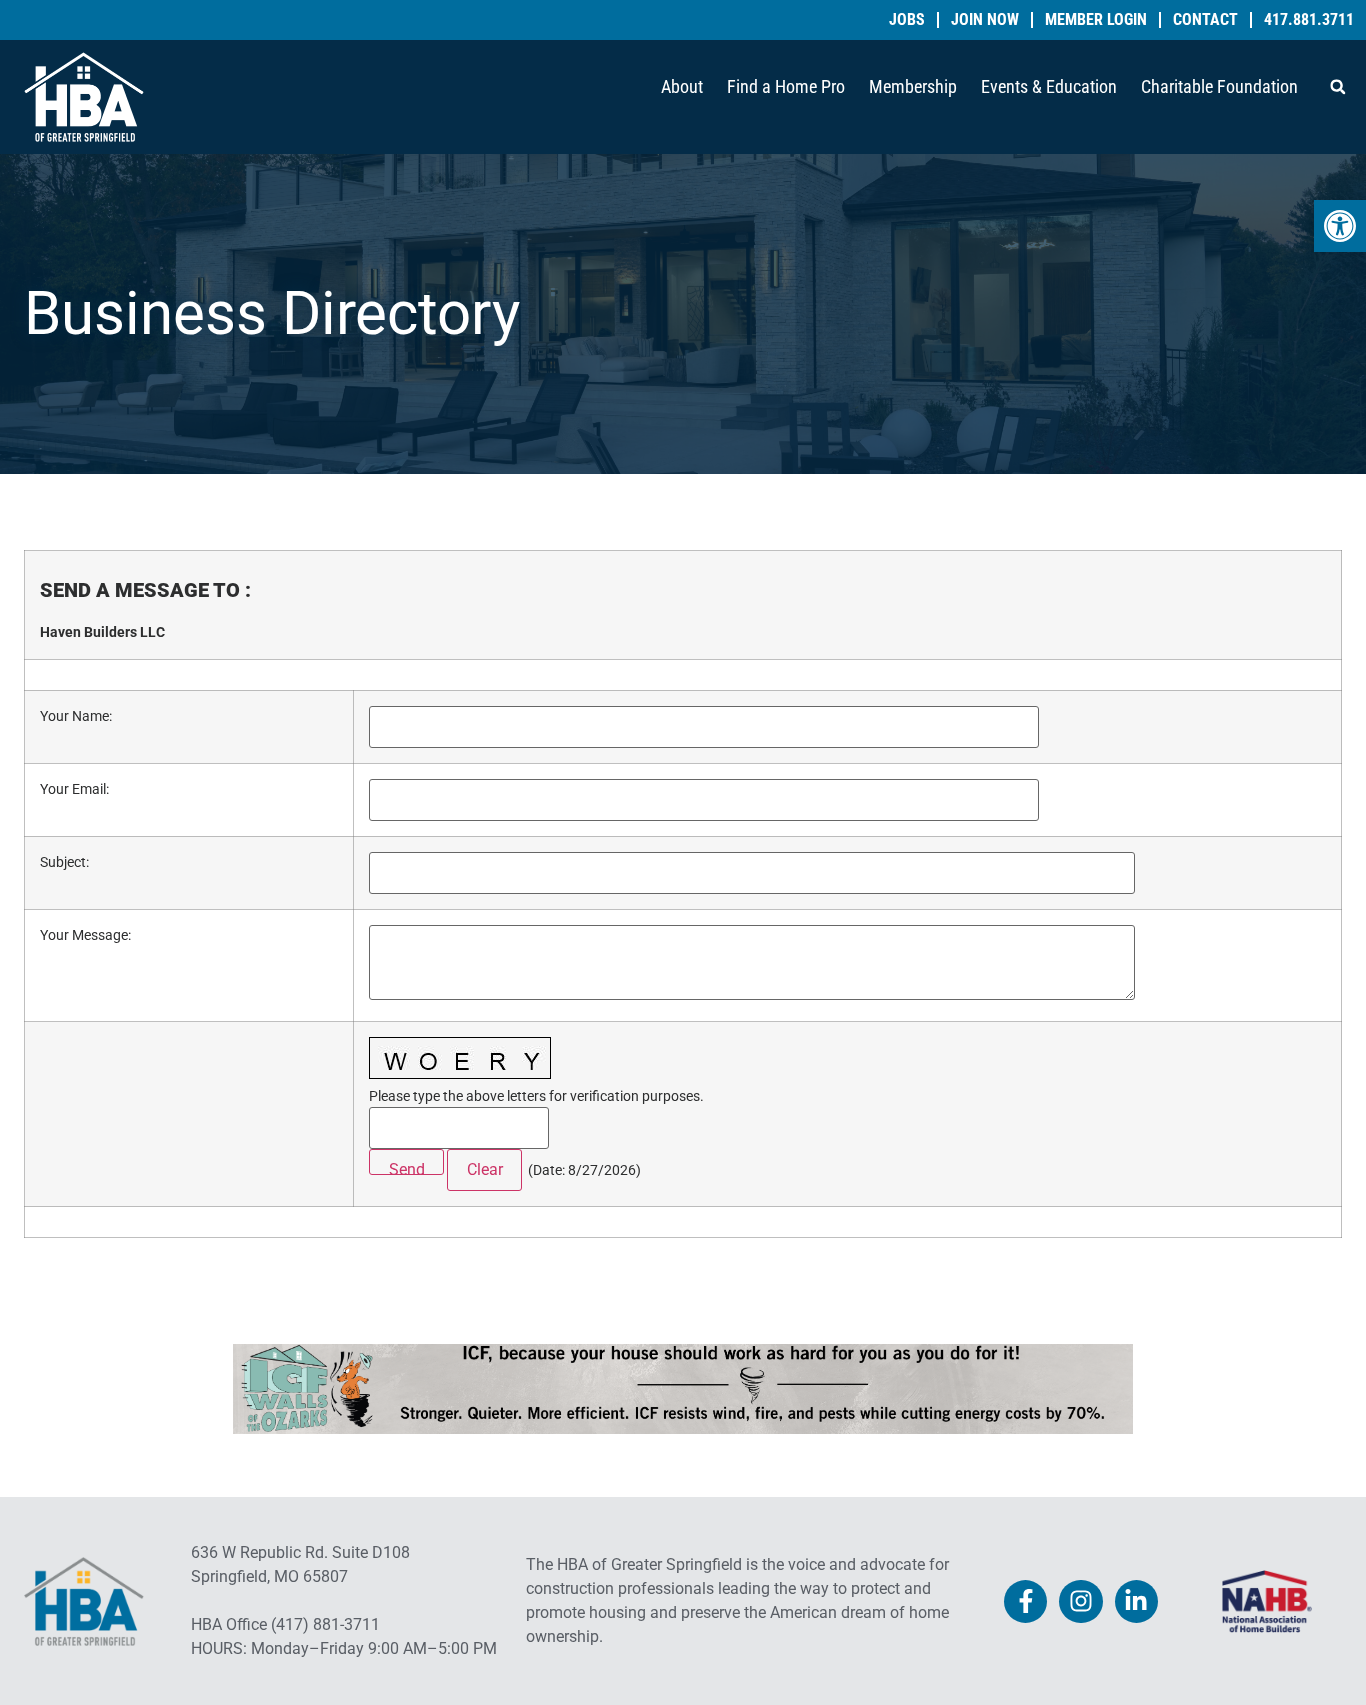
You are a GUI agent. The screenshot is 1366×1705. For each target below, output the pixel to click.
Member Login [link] (1096, 20)
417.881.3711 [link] (1309, 20)
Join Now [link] (985, 20)
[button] (1338, 87)
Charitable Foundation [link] (1219, 86)
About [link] (682, 86)
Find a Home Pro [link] (786, 86)
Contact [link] (1205, 20)
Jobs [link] (907, 20)
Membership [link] (913, 86)
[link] (1340, 226)
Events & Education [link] (1049, 86)
